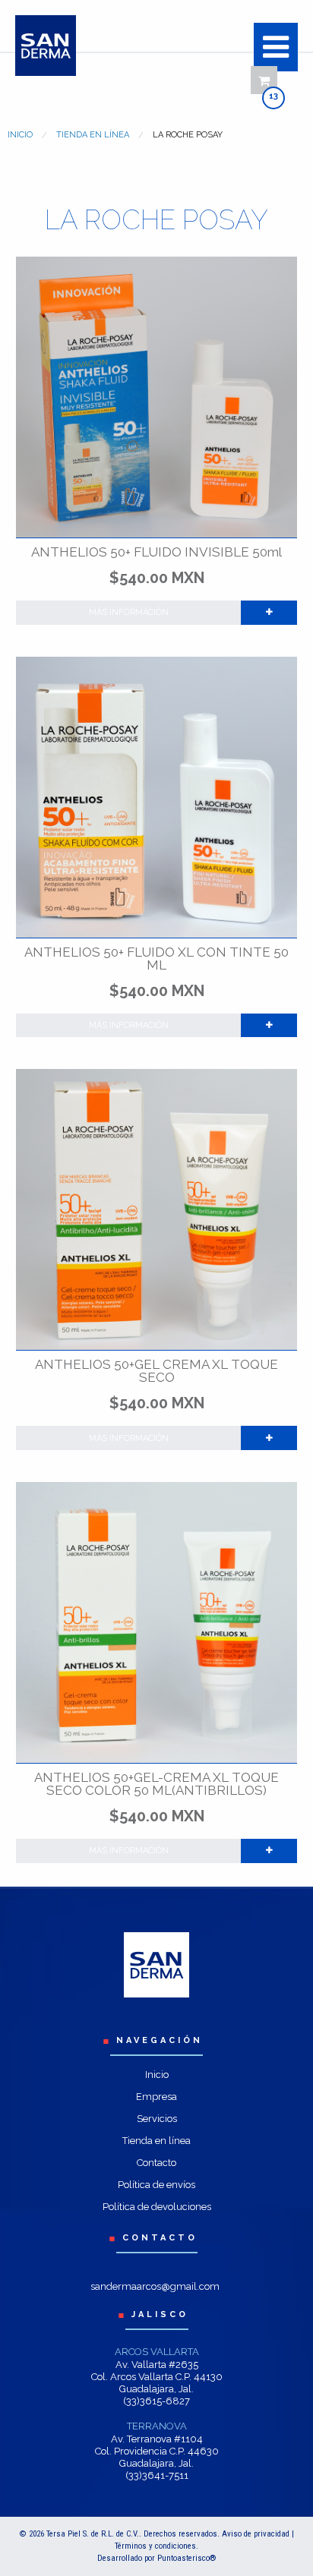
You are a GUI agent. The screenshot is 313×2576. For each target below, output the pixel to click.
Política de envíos (156, 2185)
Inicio (157, 2075)
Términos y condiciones (155, 2546)
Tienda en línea (156, 2141)
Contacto (156, 2163)
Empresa (156, 2097)
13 (273, 96)
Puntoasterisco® (187, 2558)
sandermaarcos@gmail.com (155, 2286)
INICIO (20, 135)
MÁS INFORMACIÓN (129, 612)
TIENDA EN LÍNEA (93, 135)
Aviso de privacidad (256, 2534)
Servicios (157, 2119)
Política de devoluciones (157, 2207)
